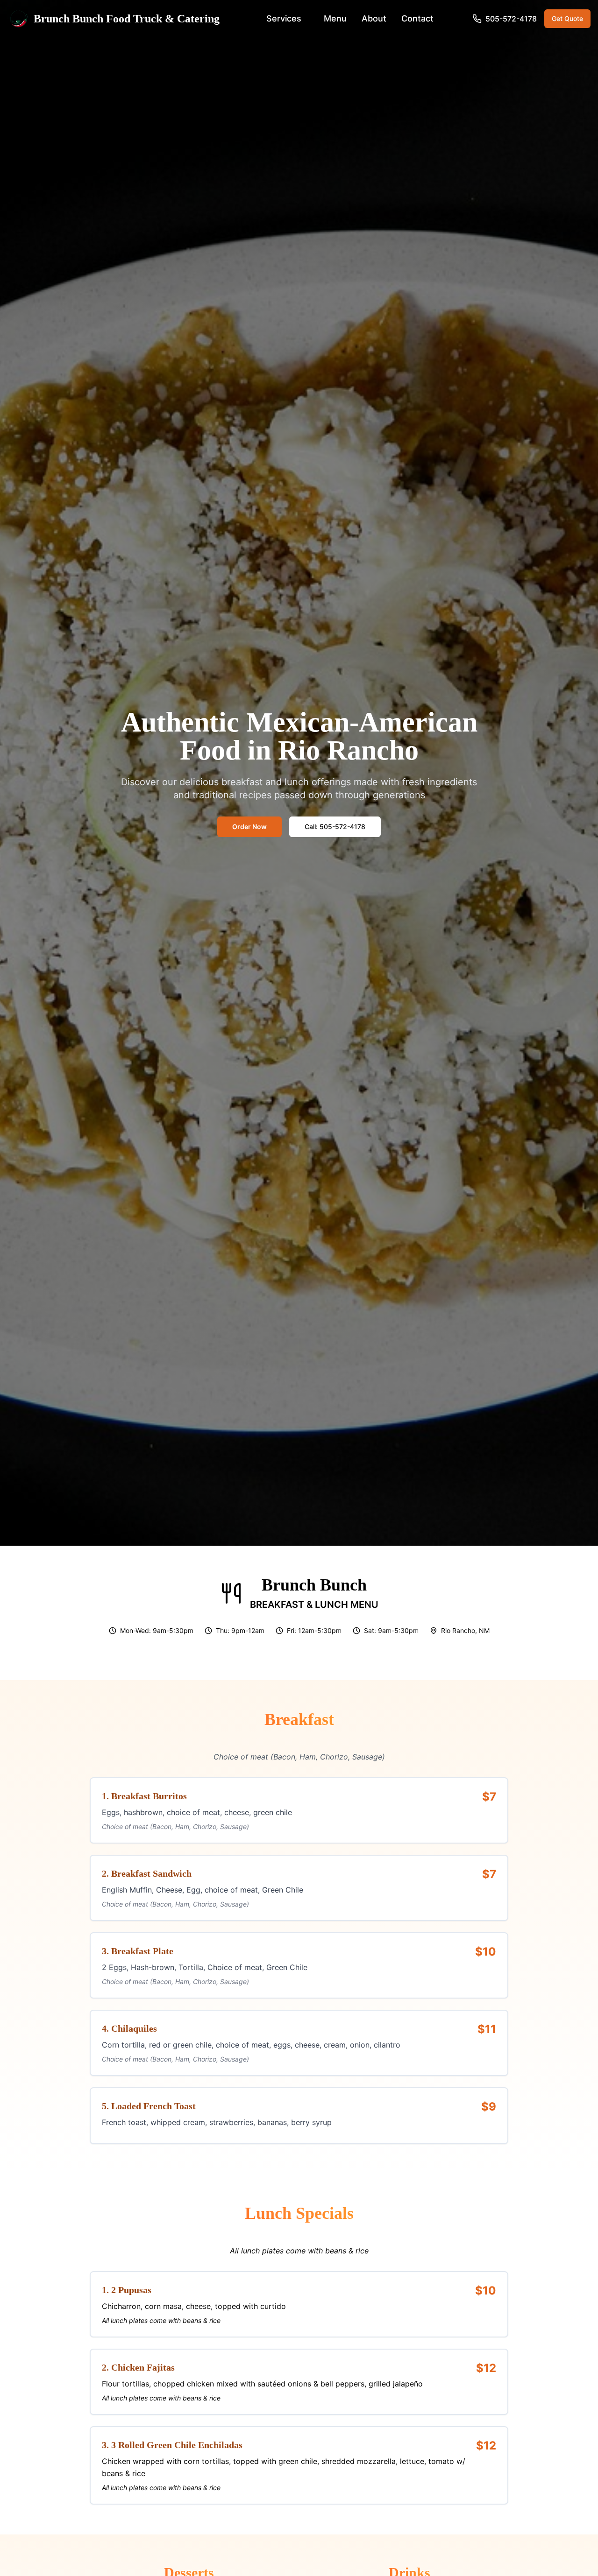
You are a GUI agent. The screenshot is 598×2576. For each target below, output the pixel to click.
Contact (417, 18)
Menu (335, 18)
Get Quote (567, 18)
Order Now (249, 827)
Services (284, 18)
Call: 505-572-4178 (335, 827)
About (374, 18)
